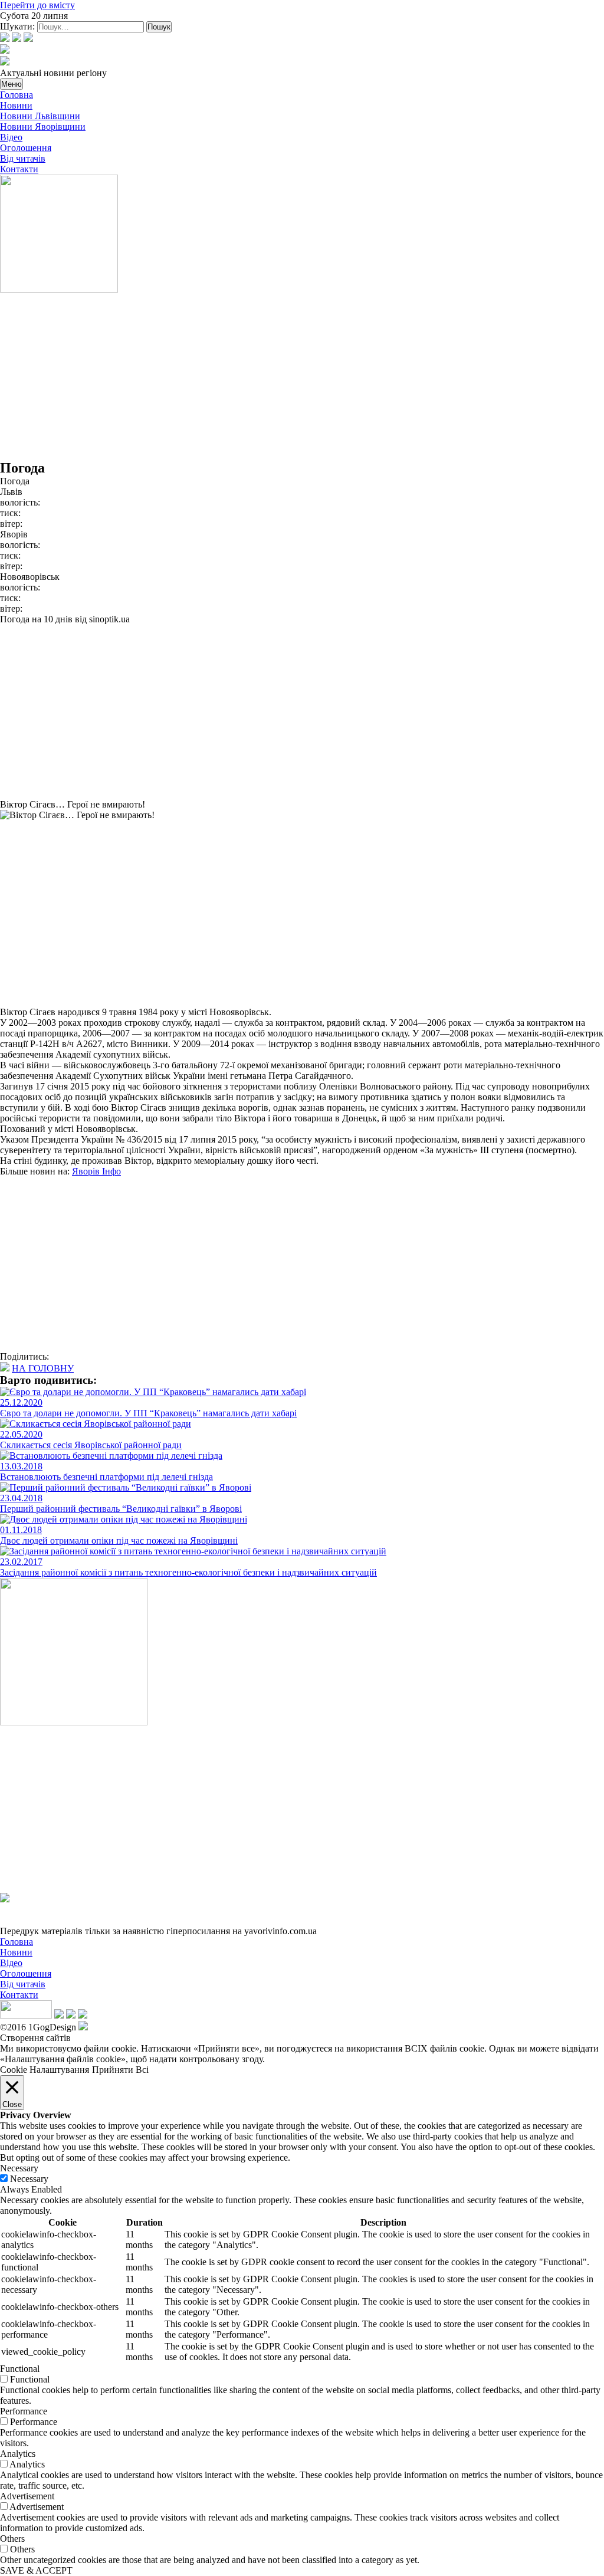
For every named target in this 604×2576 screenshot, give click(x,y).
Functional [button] (20, 2369)
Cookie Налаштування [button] (45, 2070)
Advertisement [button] (27, 2496)
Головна (17, 95)
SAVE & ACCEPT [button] (36, 2570)
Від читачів (23, 158)
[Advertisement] (302, 378)
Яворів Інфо (96, 1171)
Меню (12, 84)
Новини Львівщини (40, 116)
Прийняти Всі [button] (120, 2070)
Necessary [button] (19, 2168)
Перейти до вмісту (37, 5)
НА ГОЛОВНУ (43, 1368)
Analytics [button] (18, 2454)
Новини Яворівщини (43, 127)
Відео (11, 137)
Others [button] (12, 2539)
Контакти (19, 169)
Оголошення (26, 148)
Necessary (29, 2179)
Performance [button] (24, 2411)
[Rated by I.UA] (26, 2015)
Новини (16, 105)
